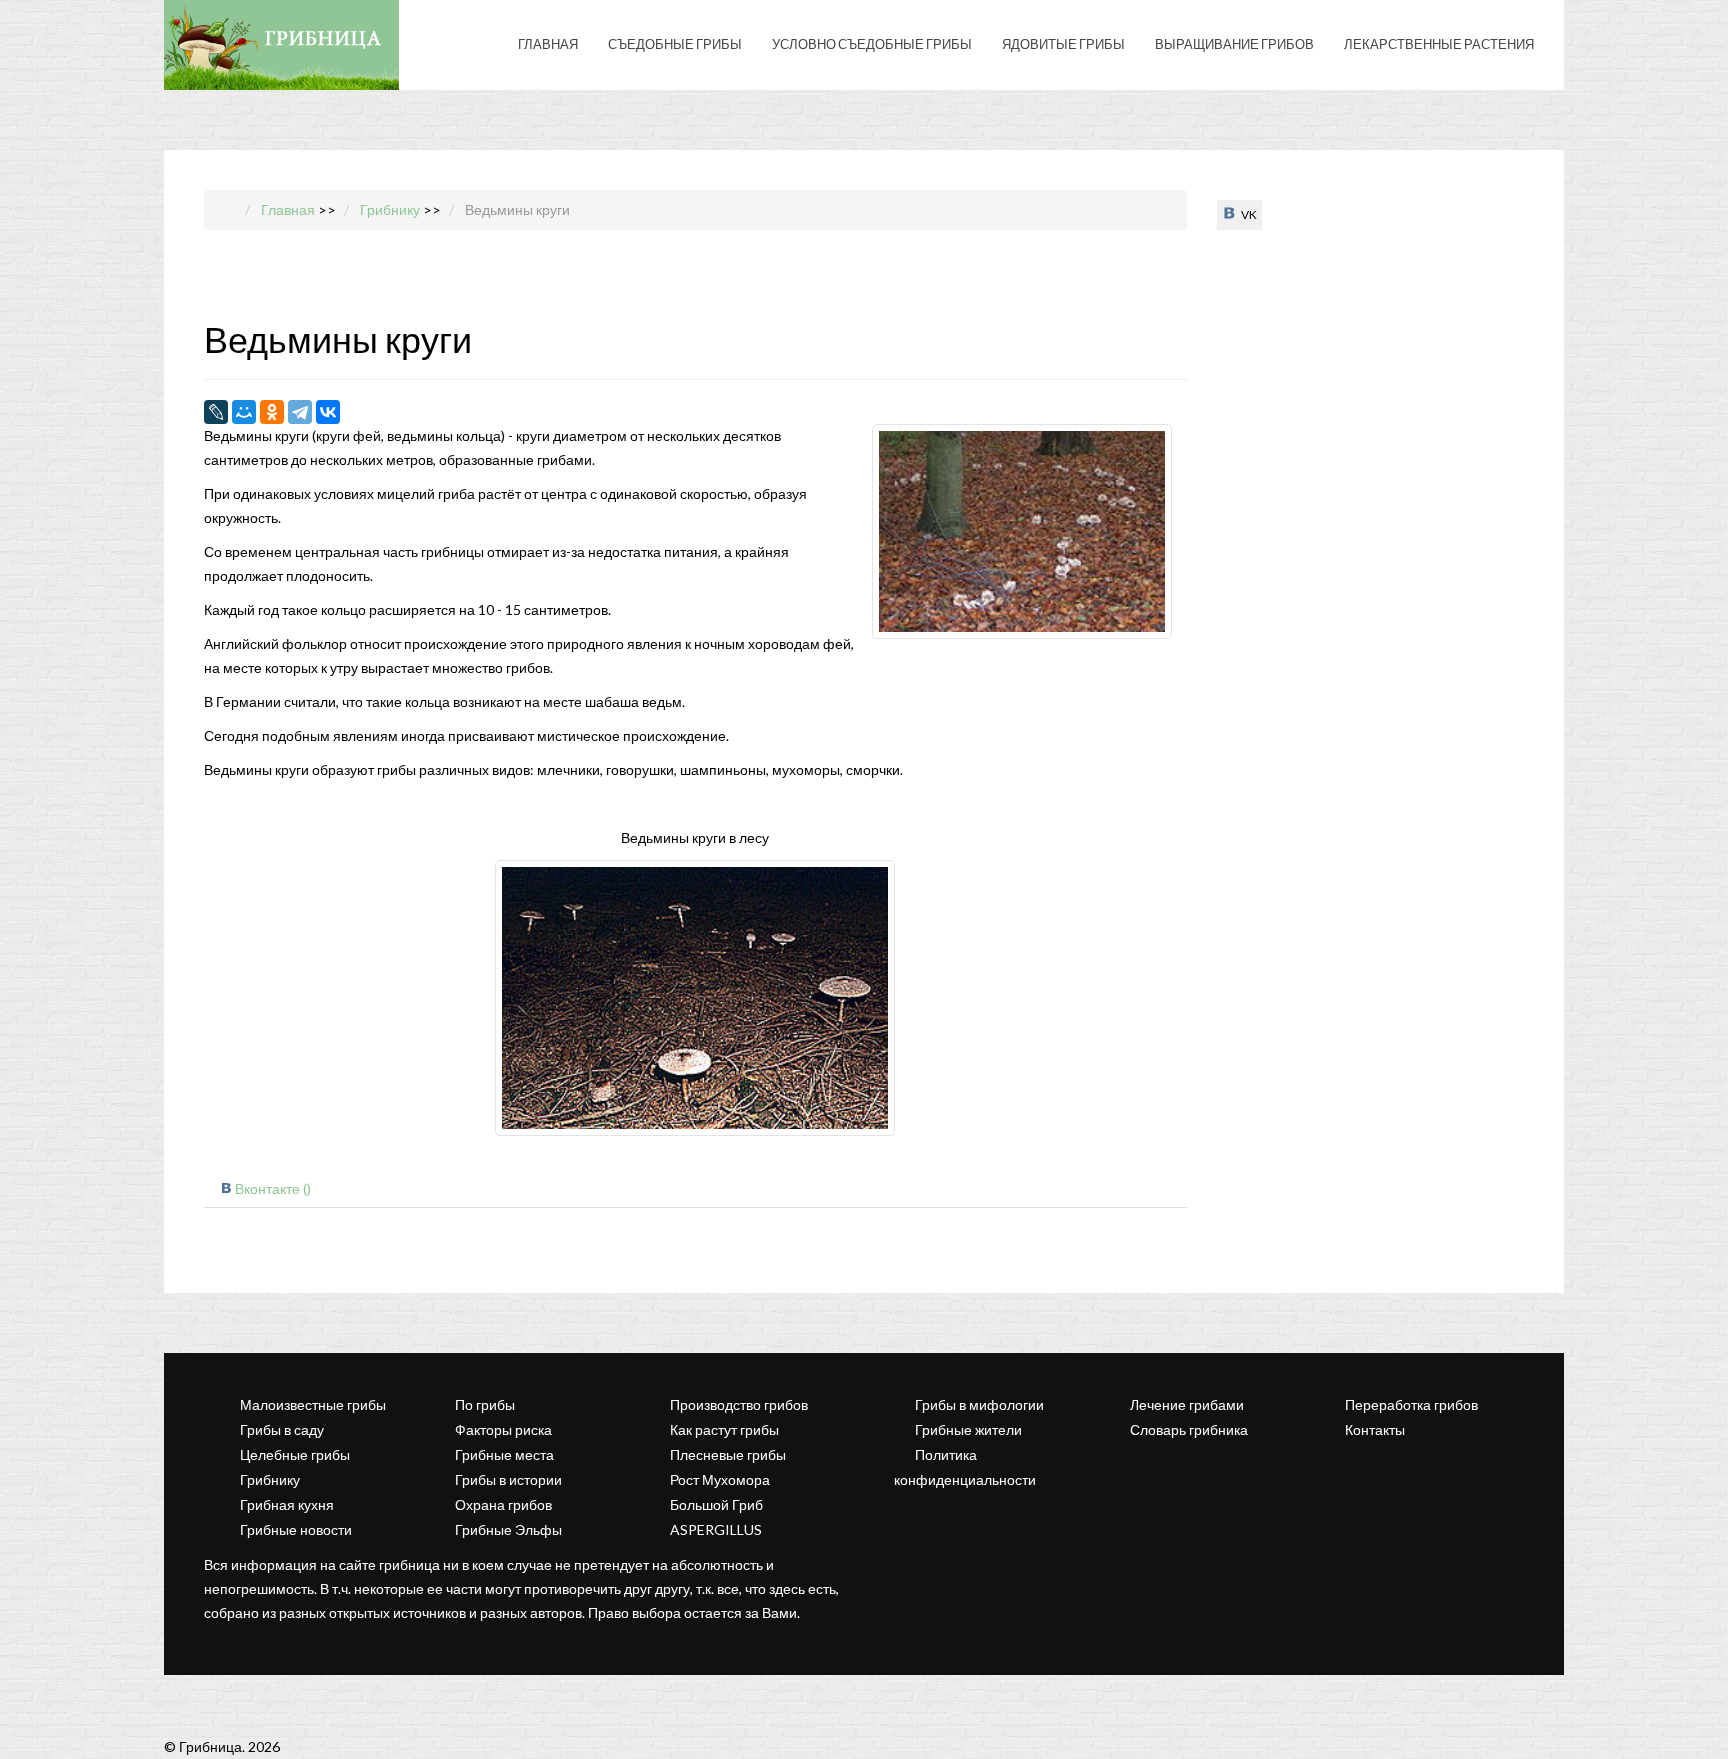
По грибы (485, 1404)
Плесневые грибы (728, 1454)
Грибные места (504, 1454)
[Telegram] (300, 412)
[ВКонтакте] (328, 412)
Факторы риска (503, 1429)
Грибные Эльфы (508, 1529)
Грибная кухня (287, 1504)
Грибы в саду (282, 1429)
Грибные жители (968, 1429)
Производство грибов (739, 1404)
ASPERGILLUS (716, 1529)
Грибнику (270, 1479)
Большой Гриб (716, 1504)
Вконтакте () (273, 1188)
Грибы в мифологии (979, 1404)
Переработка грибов (1411, 1404)
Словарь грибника (1189, 1429)
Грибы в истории (508, 1479)
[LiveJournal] (216, 412)
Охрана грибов (503, 1504)
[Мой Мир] (244, 412)
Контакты (1375, 1429)
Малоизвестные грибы (313, 1404)
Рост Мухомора (720, 1479)
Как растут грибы (724, 1429)
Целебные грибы (295, 1454)
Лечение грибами (1187, 1404)
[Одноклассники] (272, 412)
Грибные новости (296, 1529)
